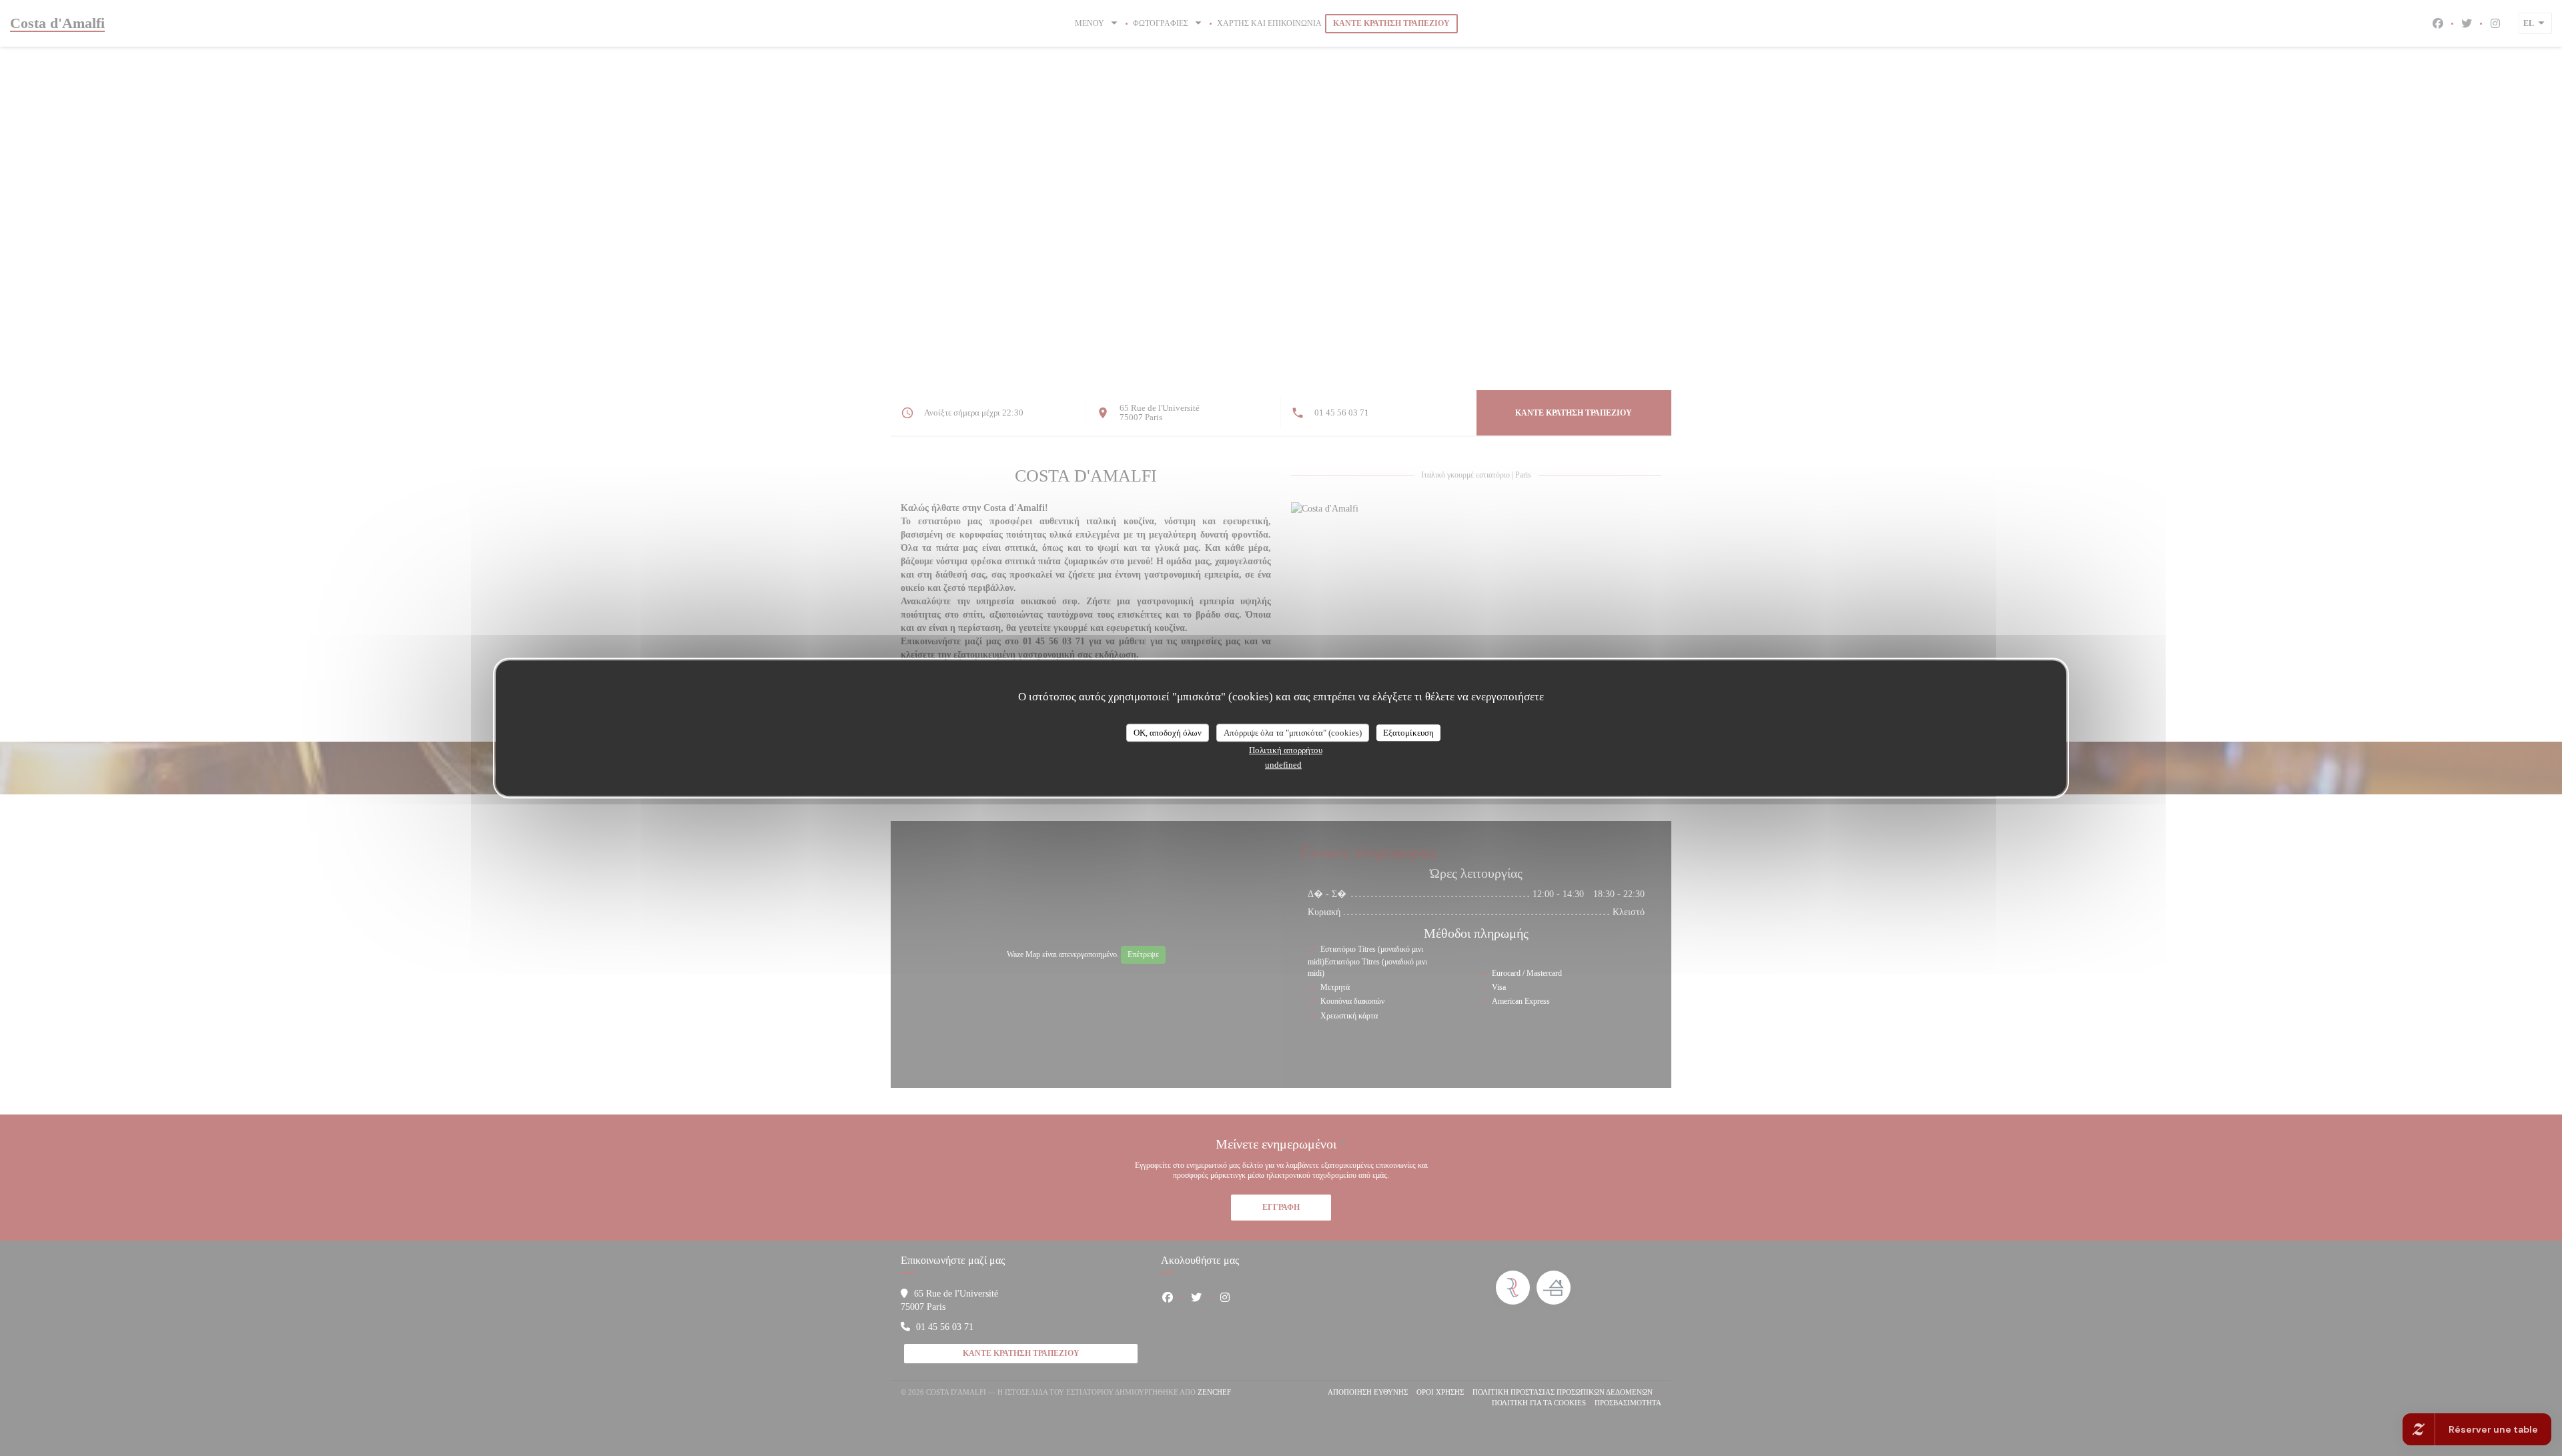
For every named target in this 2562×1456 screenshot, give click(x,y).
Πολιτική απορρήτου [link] (1286, 750)
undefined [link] (1283, 765)
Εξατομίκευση (1408, 733)
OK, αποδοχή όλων (1168, 733)
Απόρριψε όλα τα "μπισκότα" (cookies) (1293, 733)
